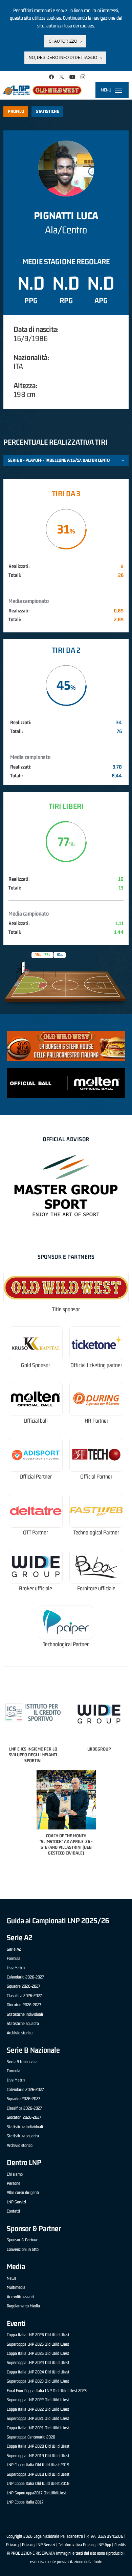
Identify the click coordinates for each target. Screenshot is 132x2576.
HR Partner (96, 1421)
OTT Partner (36, 1533)
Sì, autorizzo (63, 41)
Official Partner (36, 1477)
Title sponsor (66, 1309)
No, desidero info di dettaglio (63, 58)
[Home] (42, 90)
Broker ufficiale (36, 1588)
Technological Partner (96, 1533)
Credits (120, 2545)
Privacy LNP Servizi (39, 2545)
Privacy (12, 2545)
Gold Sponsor (36, 1365)
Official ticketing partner (96, 1365)
